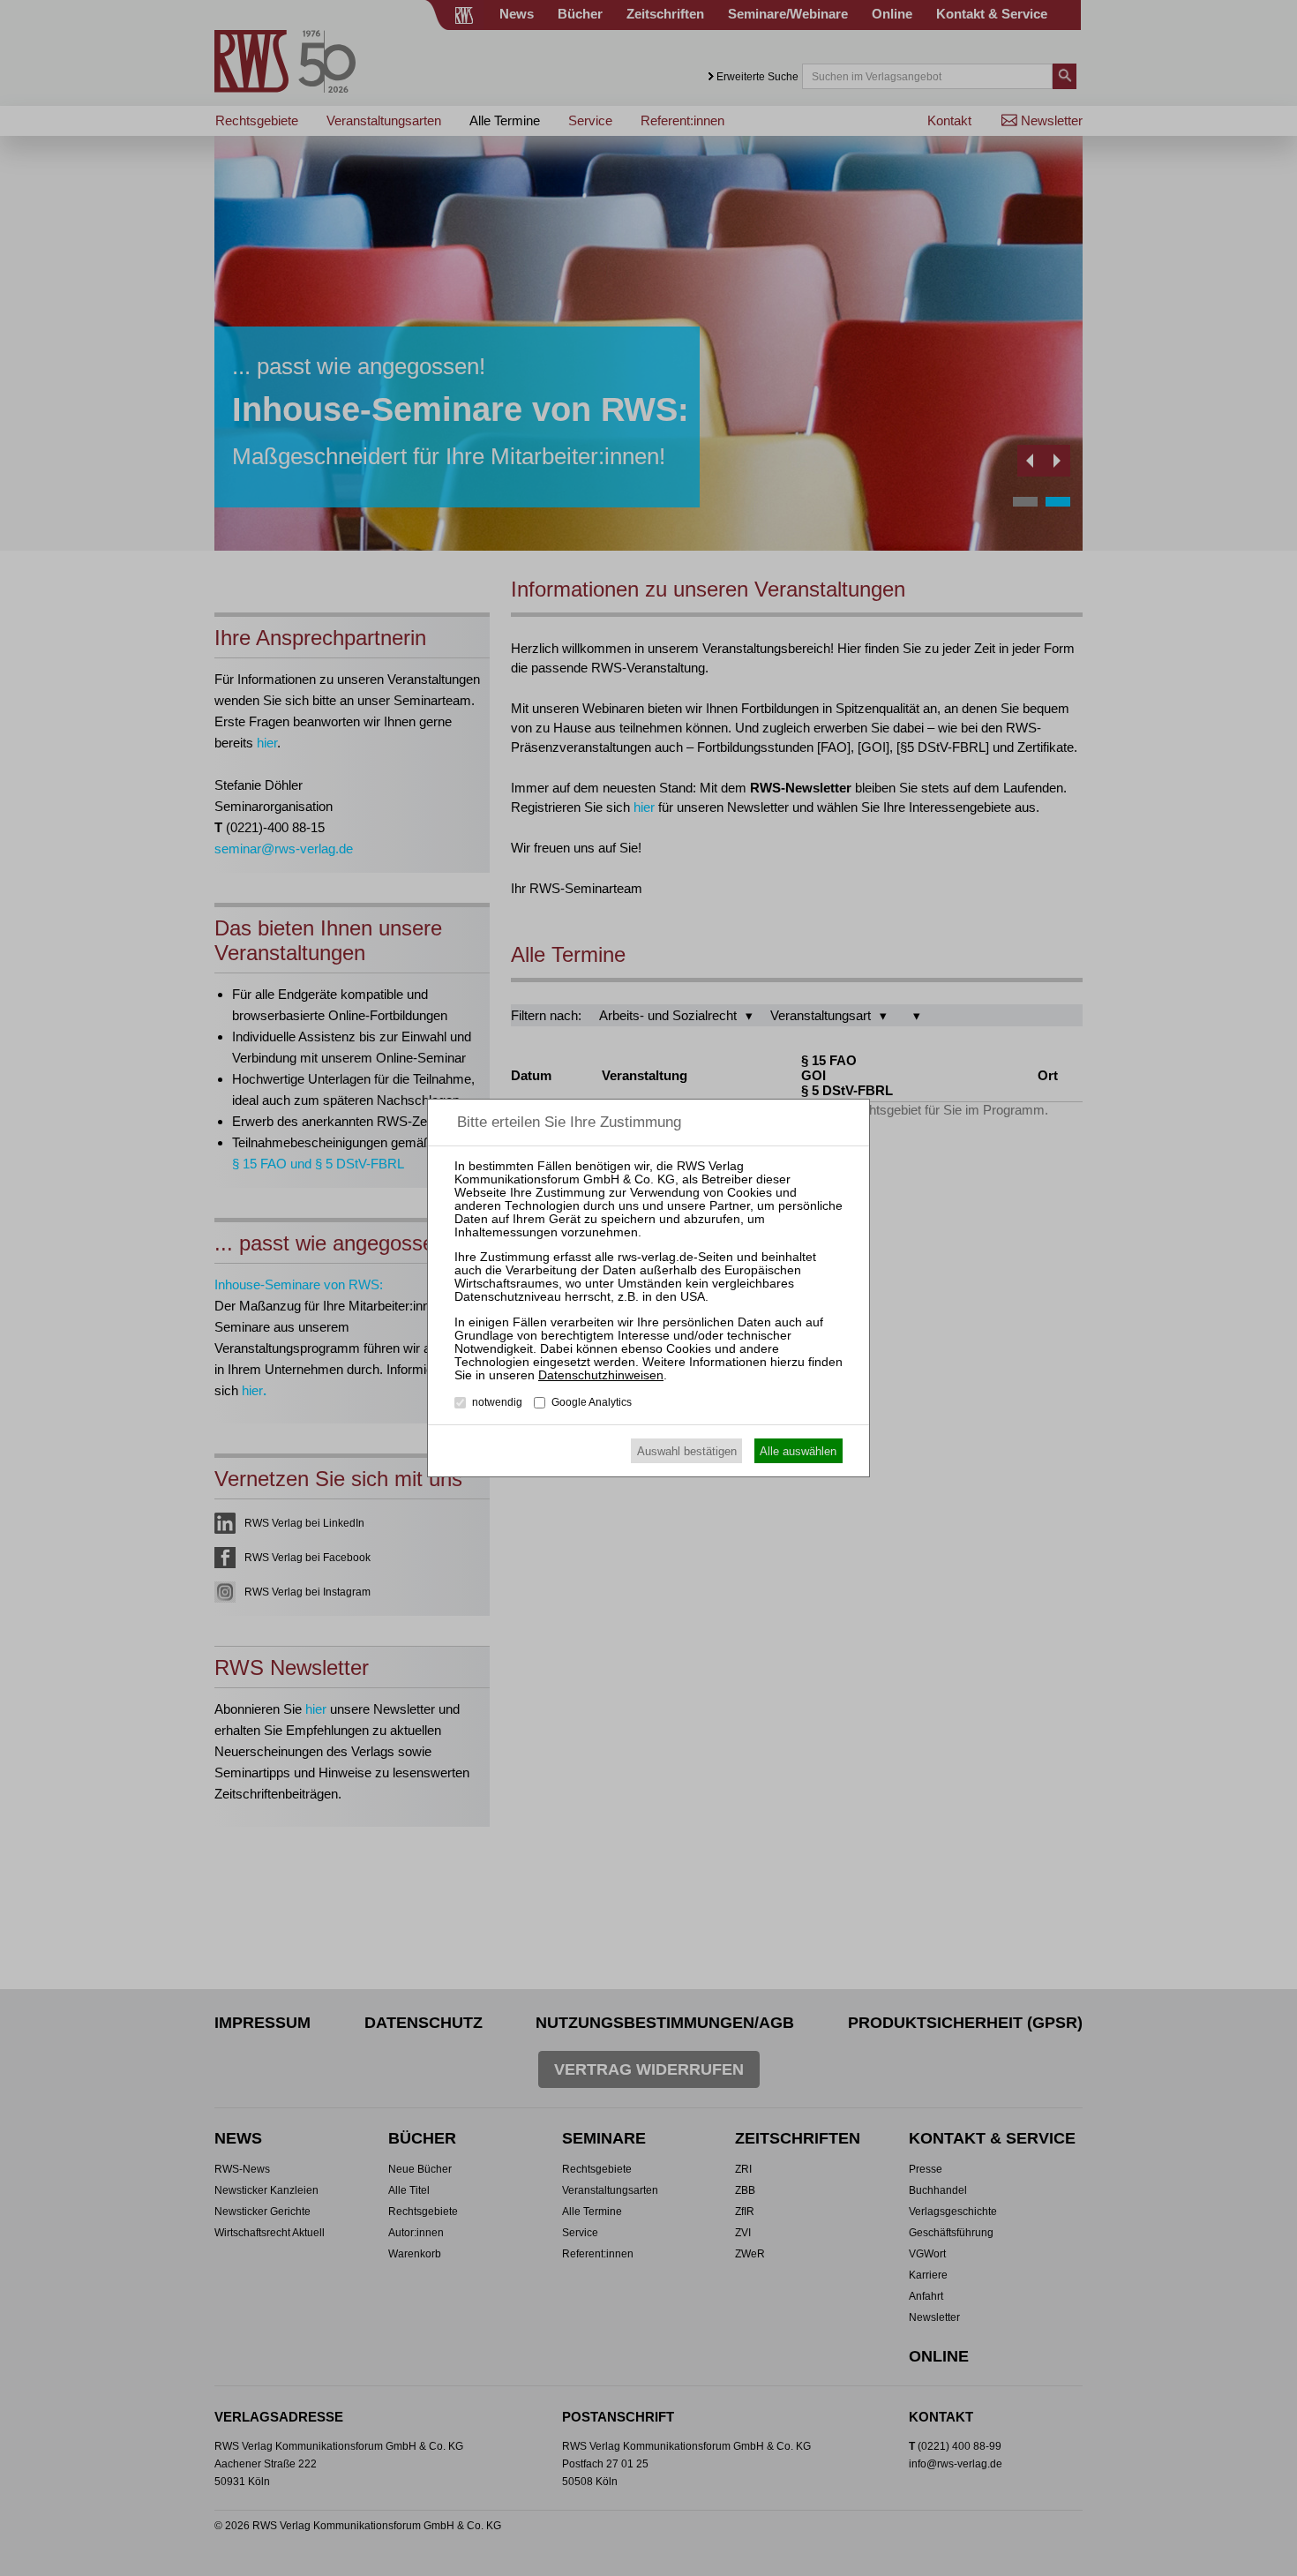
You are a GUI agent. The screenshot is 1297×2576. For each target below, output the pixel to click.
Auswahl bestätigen (687, 1451)
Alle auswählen (798, 1451)
